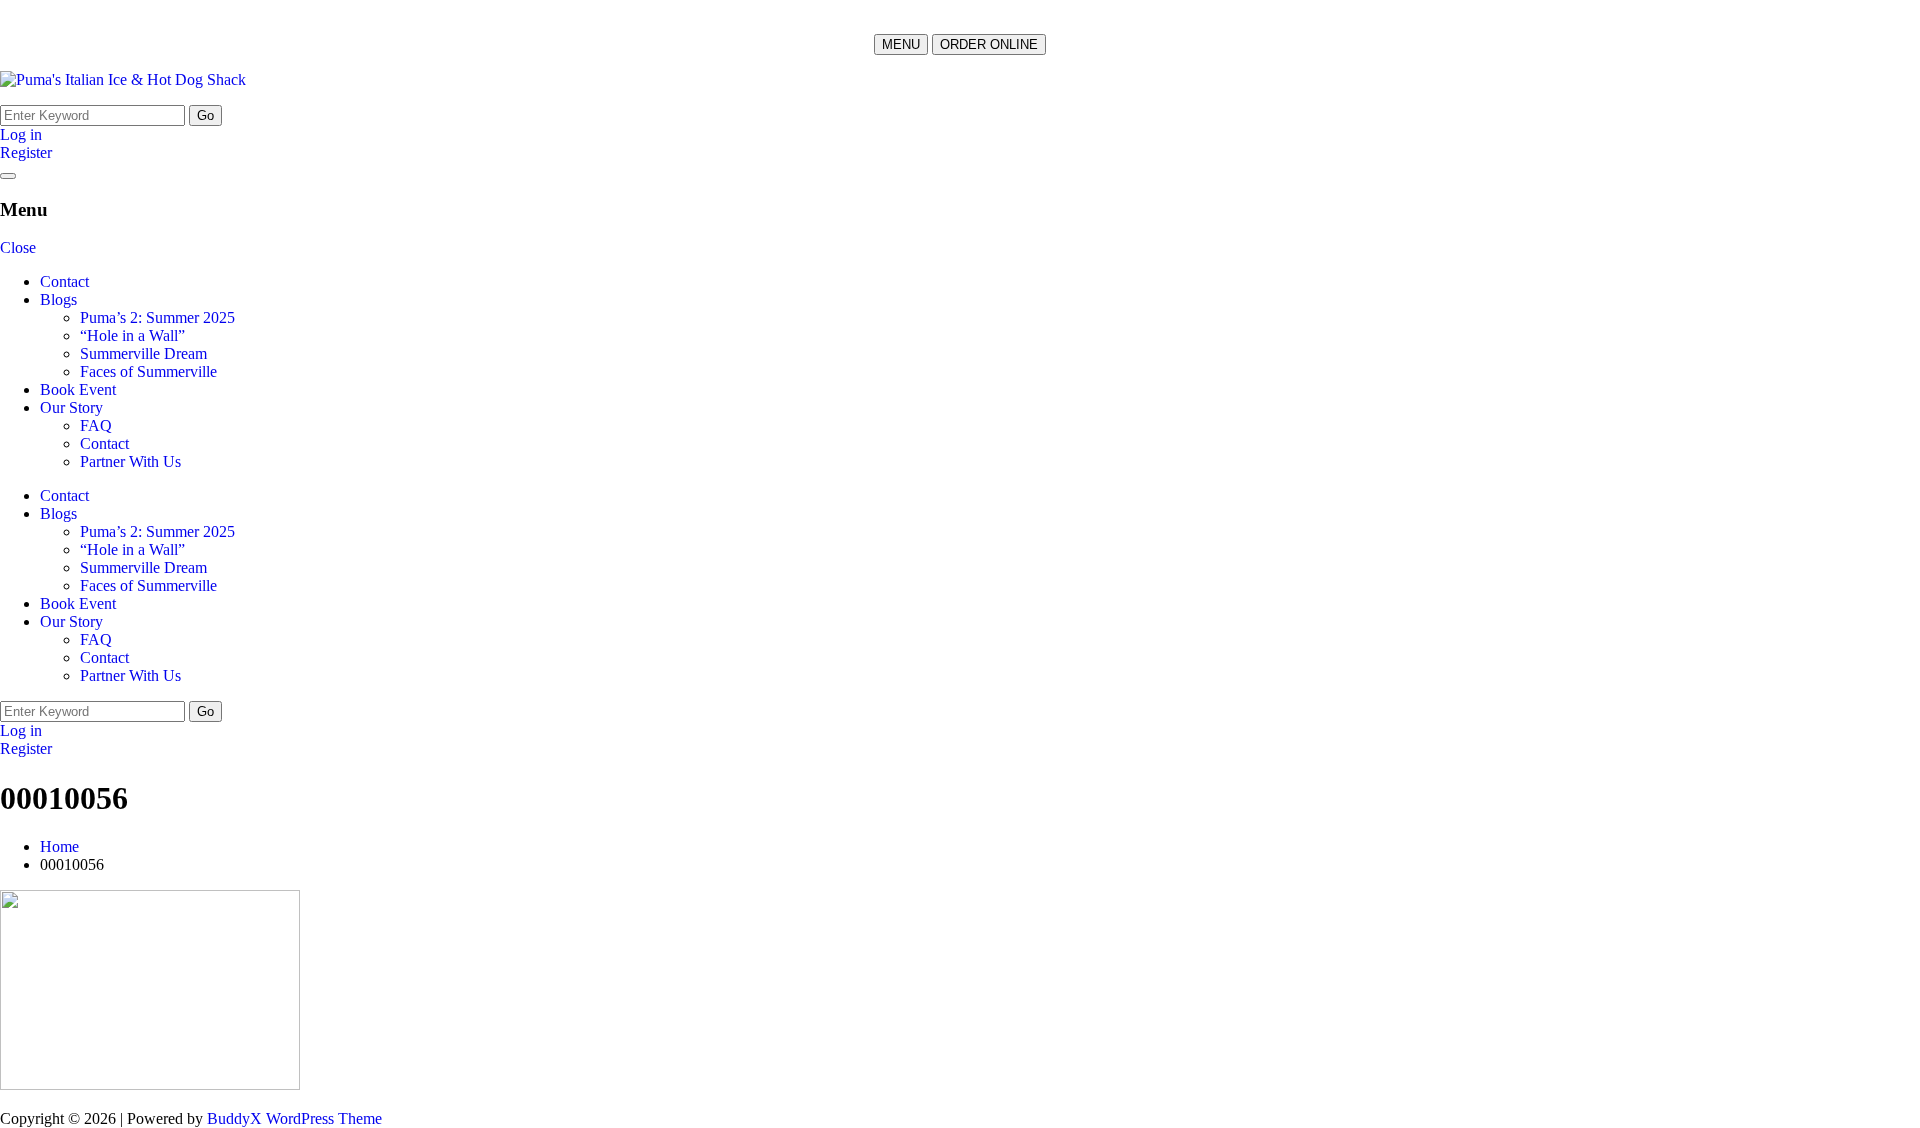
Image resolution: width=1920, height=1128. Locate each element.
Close (18, 247)
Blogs (58, 299)
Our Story (71, 407)
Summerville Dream (143, 353)
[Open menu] (8, 176)
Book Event (78, 389)
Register (26, 152)
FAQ (96, 425)
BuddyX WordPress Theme (294, 1118)
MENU (901, 44)
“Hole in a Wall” (132, 335)
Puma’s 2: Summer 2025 (157, 317)
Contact (64, 281)
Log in (21, 134)
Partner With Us (130, 461)
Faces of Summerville (148, 371)
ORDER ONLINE (989, 44)
